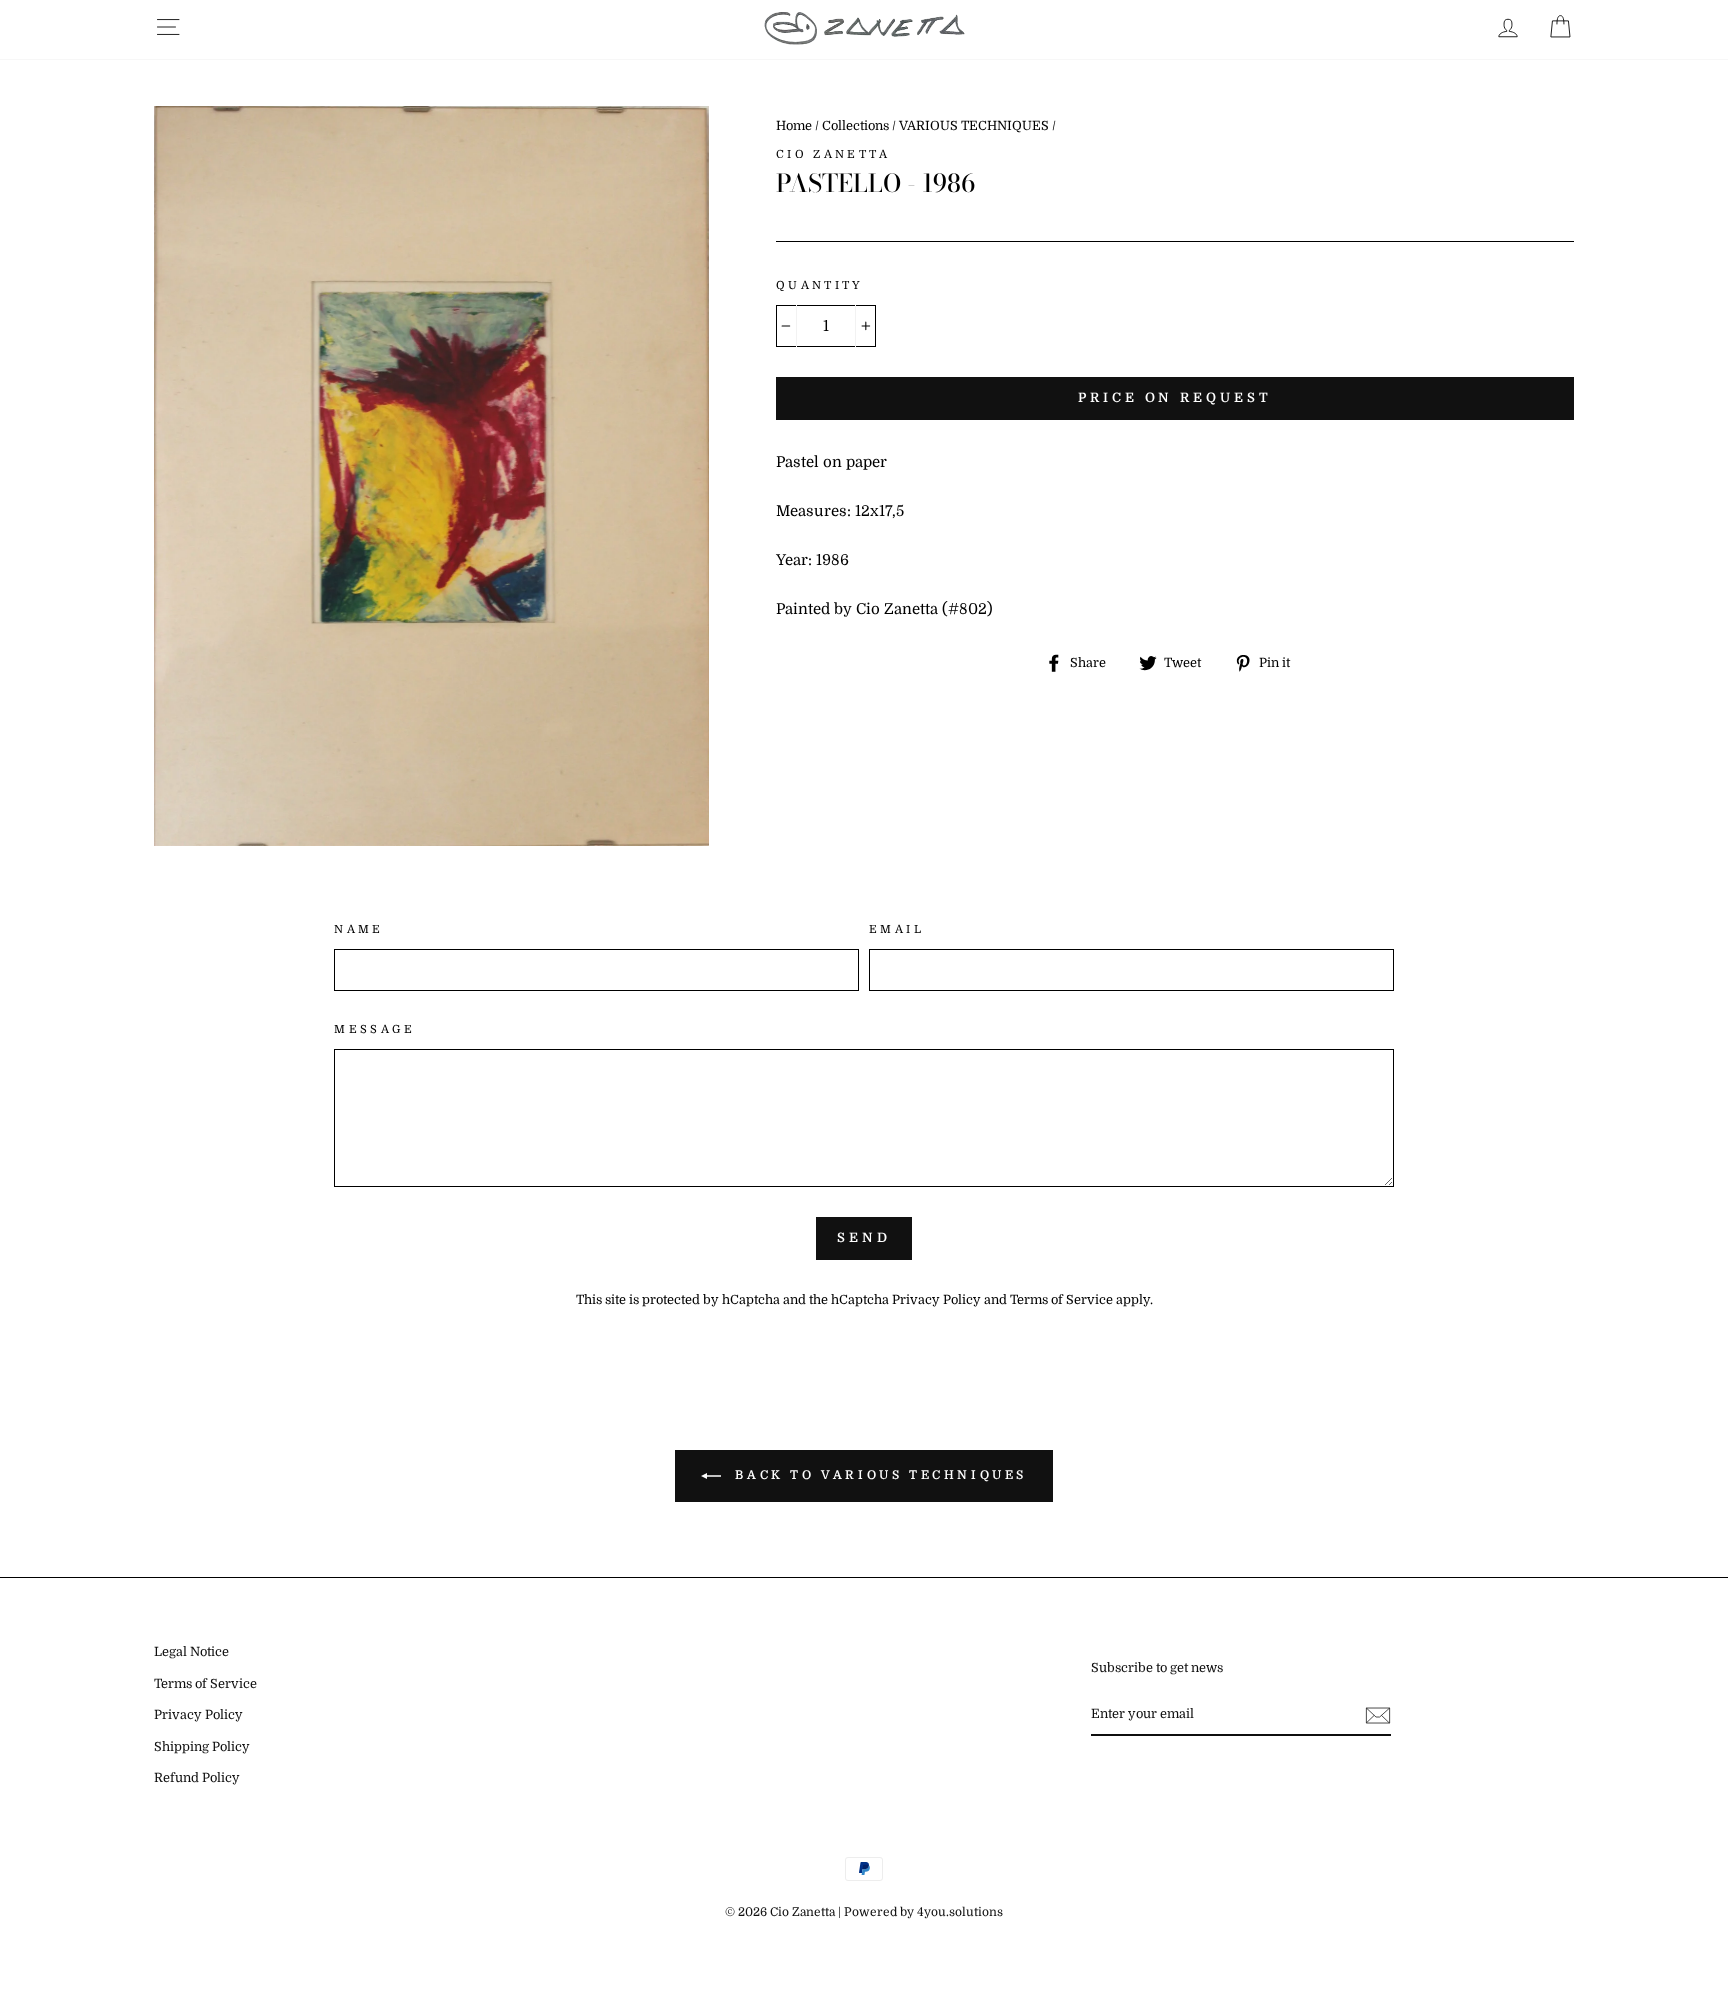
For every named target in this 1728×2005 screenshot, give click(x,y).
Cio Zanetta (833, 154)
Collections (855, 126)
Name (359, 929)
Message (374, 1029)
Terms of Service (1061, 1300)
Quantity (820, 285)
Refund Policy (197, 1778)
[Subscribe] (1378, 1714)
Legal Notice (191, 1652)
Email (896, 929)
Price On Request (1174, 397)
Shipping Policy (202, 1747)
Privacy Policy (936, 1300)
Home (794, 126)
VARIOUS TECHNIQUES (974, 126)
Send (864, 1237)
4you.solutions (960, 1912)
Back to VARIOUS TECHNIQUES (878, 1475)
